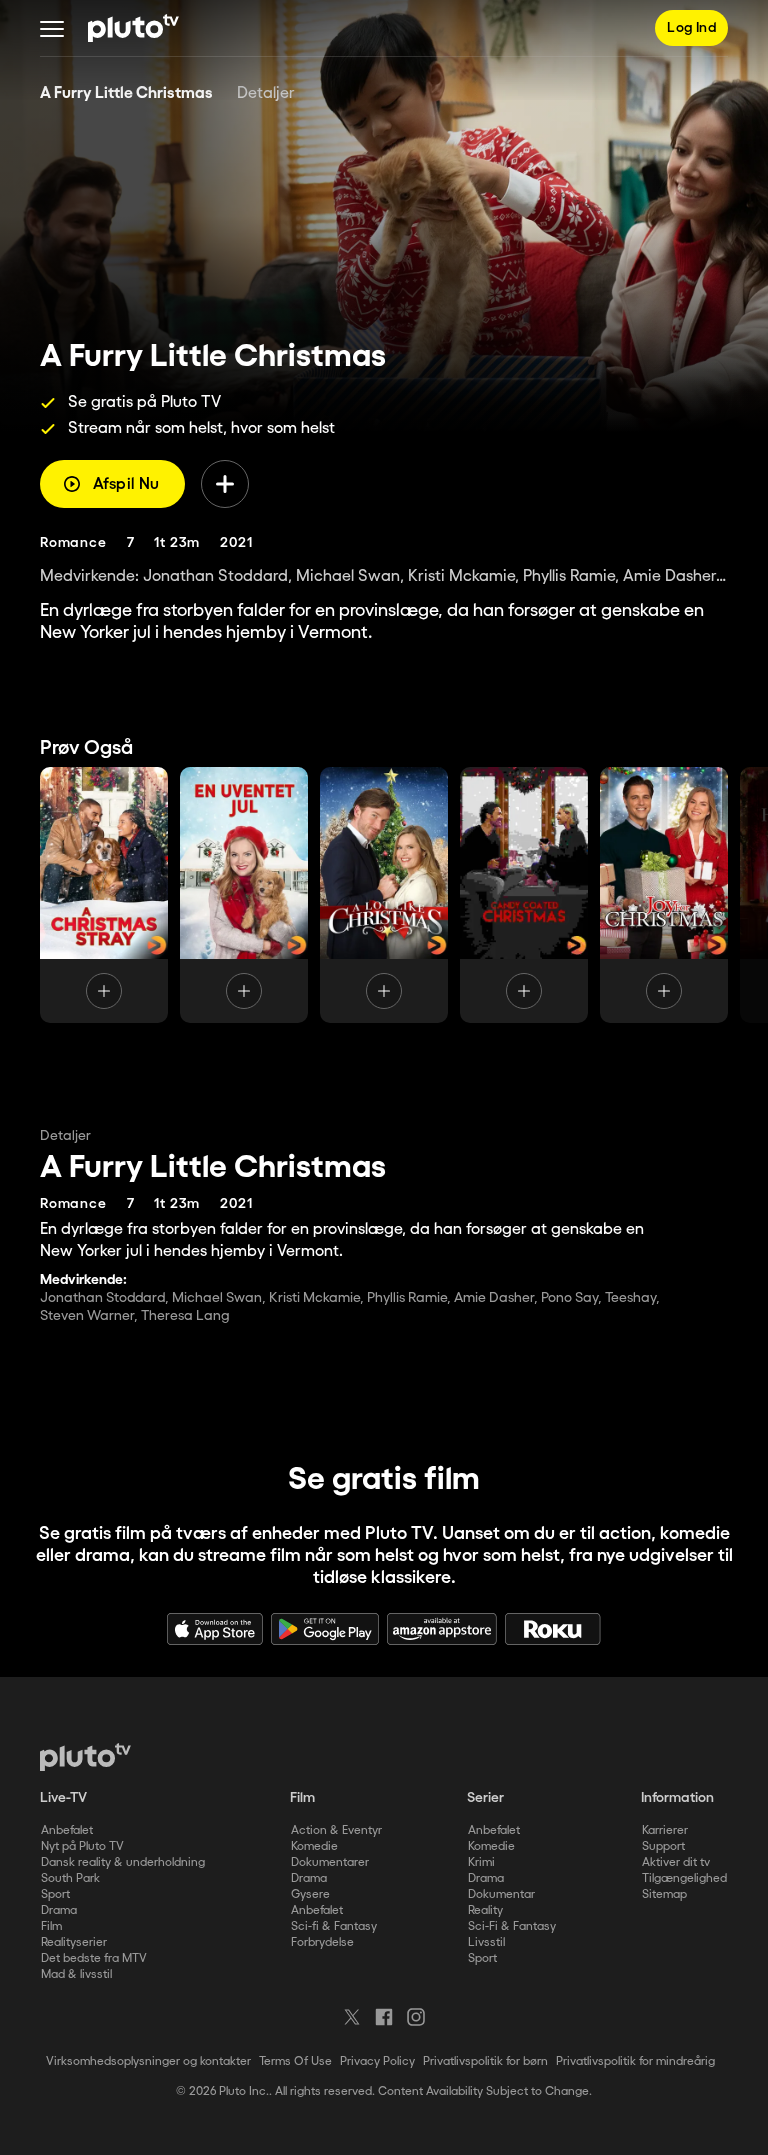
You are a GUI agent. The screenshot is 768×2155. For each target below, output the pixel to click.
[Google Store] (325, 1629)
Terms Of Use (295, 2061)
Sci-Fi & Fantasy (512, 1926)
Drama (59, 1910)
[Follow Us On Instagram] (416, 2017)
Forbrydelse (322, 1942)
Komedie (314, 1846)
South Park (70, 1878)
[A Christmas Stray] (104, 895)
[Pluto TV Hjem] (133, 28)
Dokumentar (501, 1894)
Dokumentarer (330, 1862)
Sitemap (664, 1894)
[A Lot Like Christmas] (384, 895)
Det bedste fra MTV (94, 1958)
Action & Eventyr (336, 1830)
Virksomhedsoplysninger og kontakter (148, 2061)
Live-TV (63, 1798)
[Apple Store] (215, 1629)
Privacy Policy (377, 2061)
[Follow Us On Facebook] (384, 2017)
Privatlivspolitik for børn (485, 2061)
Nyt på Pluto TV (82, 1846)
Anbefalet (67, 1830)
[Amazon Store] (442, 1629)
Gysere (310, 1894)
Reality (485, 1910)
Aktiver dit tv (676, 1862)
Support (663, 1846)
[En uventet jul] (244, 895)
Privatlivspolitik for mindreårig (635, 2061)
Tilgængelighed (684, 1878)
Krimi (481, 1862)
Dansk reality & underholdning (123, 1862)
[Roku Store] (553, 1629)
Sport (55, 1894)
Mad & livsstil (76, 1974)
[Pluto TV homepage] (85, 1757)
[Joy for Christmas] (664, 895)
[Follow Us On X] (352, 2017)
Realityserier (74, 1942)
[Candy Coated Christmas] (524, 895)
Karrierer (665, 1830)
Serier (485, 1798)
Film (51, 1926)
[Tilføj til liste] (225, 484)
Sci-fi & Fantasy (334, 1926)
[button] (52, 28)
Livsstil (486, 1942)
